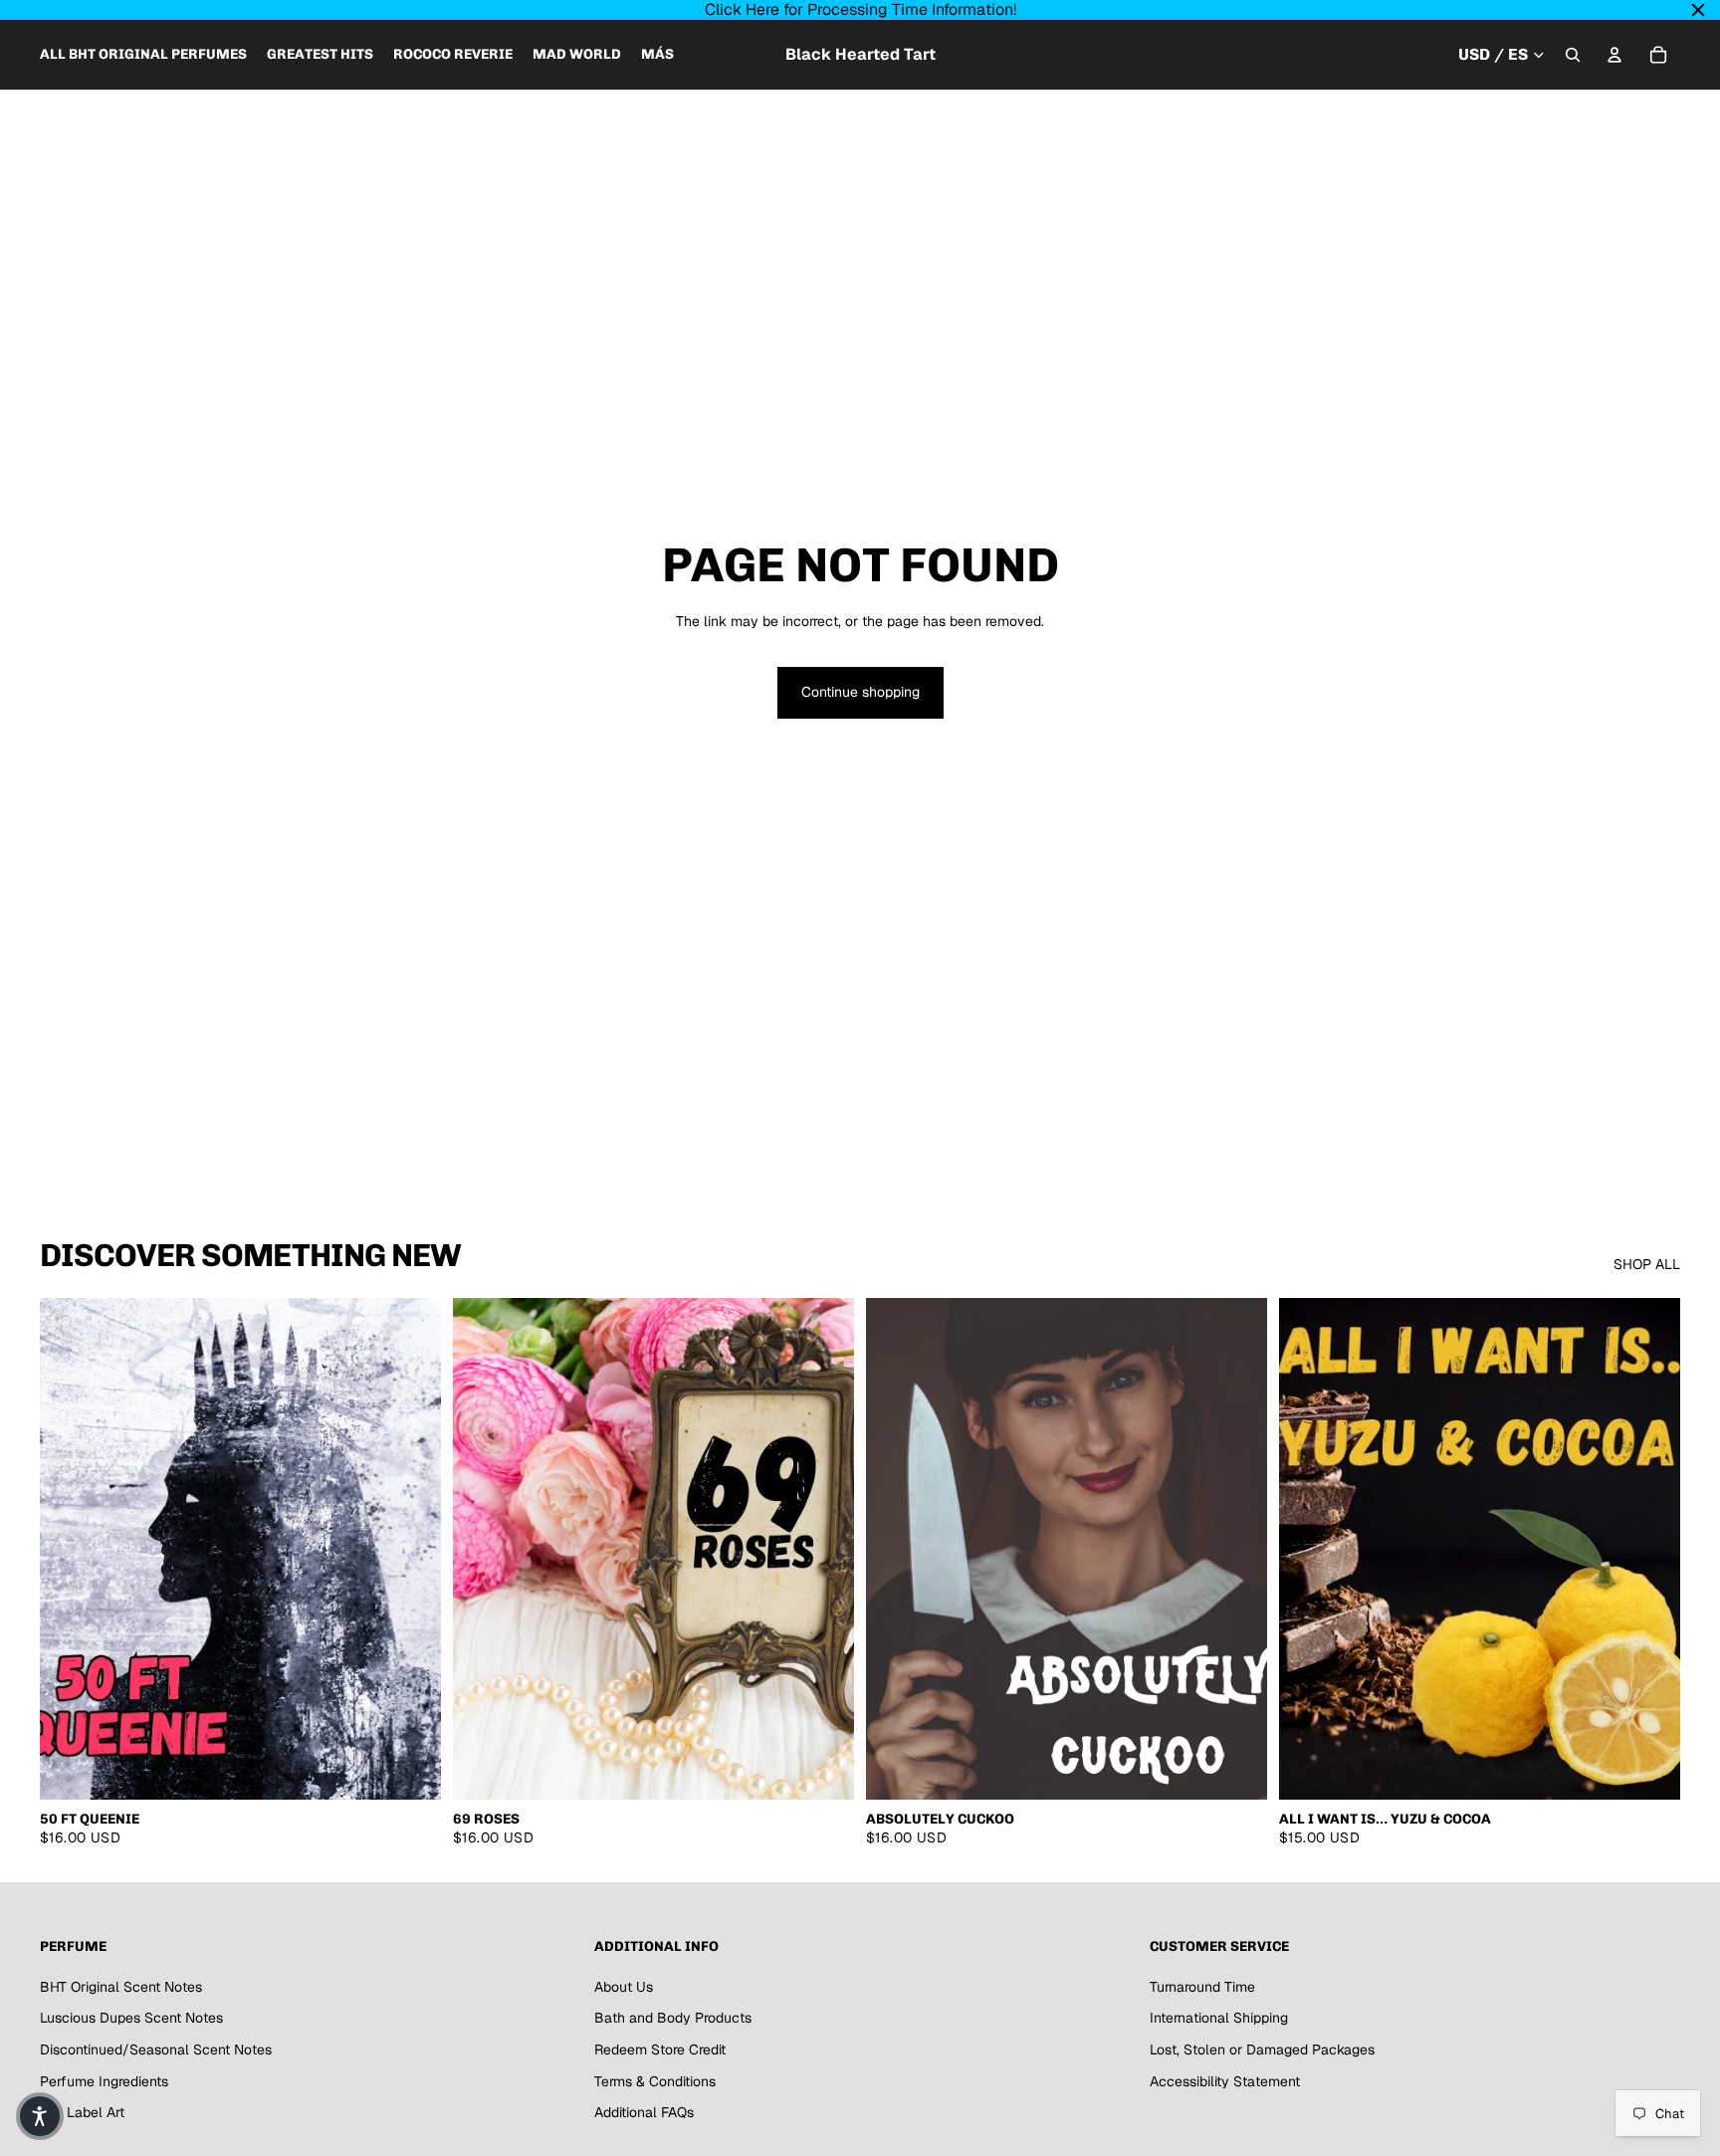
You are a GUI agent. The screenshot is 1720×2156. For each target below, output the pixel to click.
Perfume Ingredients (104, 2080)
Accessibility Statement (1225, 2080)
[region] (860, 10)
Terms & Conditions (655, 2080)
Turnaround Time (1202, 1986)
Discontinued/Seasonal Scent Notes (156, 2049)
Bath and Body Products (673, 2018)
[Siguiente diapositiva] (824, 1549)
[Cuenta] (1614, 55)
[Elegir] (410, 1769)
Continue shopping (860, 692)
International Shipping (1219, 2018)
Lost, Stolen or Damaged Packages (1262, 2049)
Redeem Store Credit (660, 2049)
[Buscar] (1573, 55)
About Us (624, 1986)
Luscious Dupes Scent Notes (131, 2018)
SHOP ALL (1647, 1264)
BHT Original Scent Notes (121, 1986)
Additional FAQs (644, 2112)
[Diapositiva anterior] (483, 1549)
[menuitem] (657, 55)
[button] (40, 2116)
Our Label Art (82, 2112)
